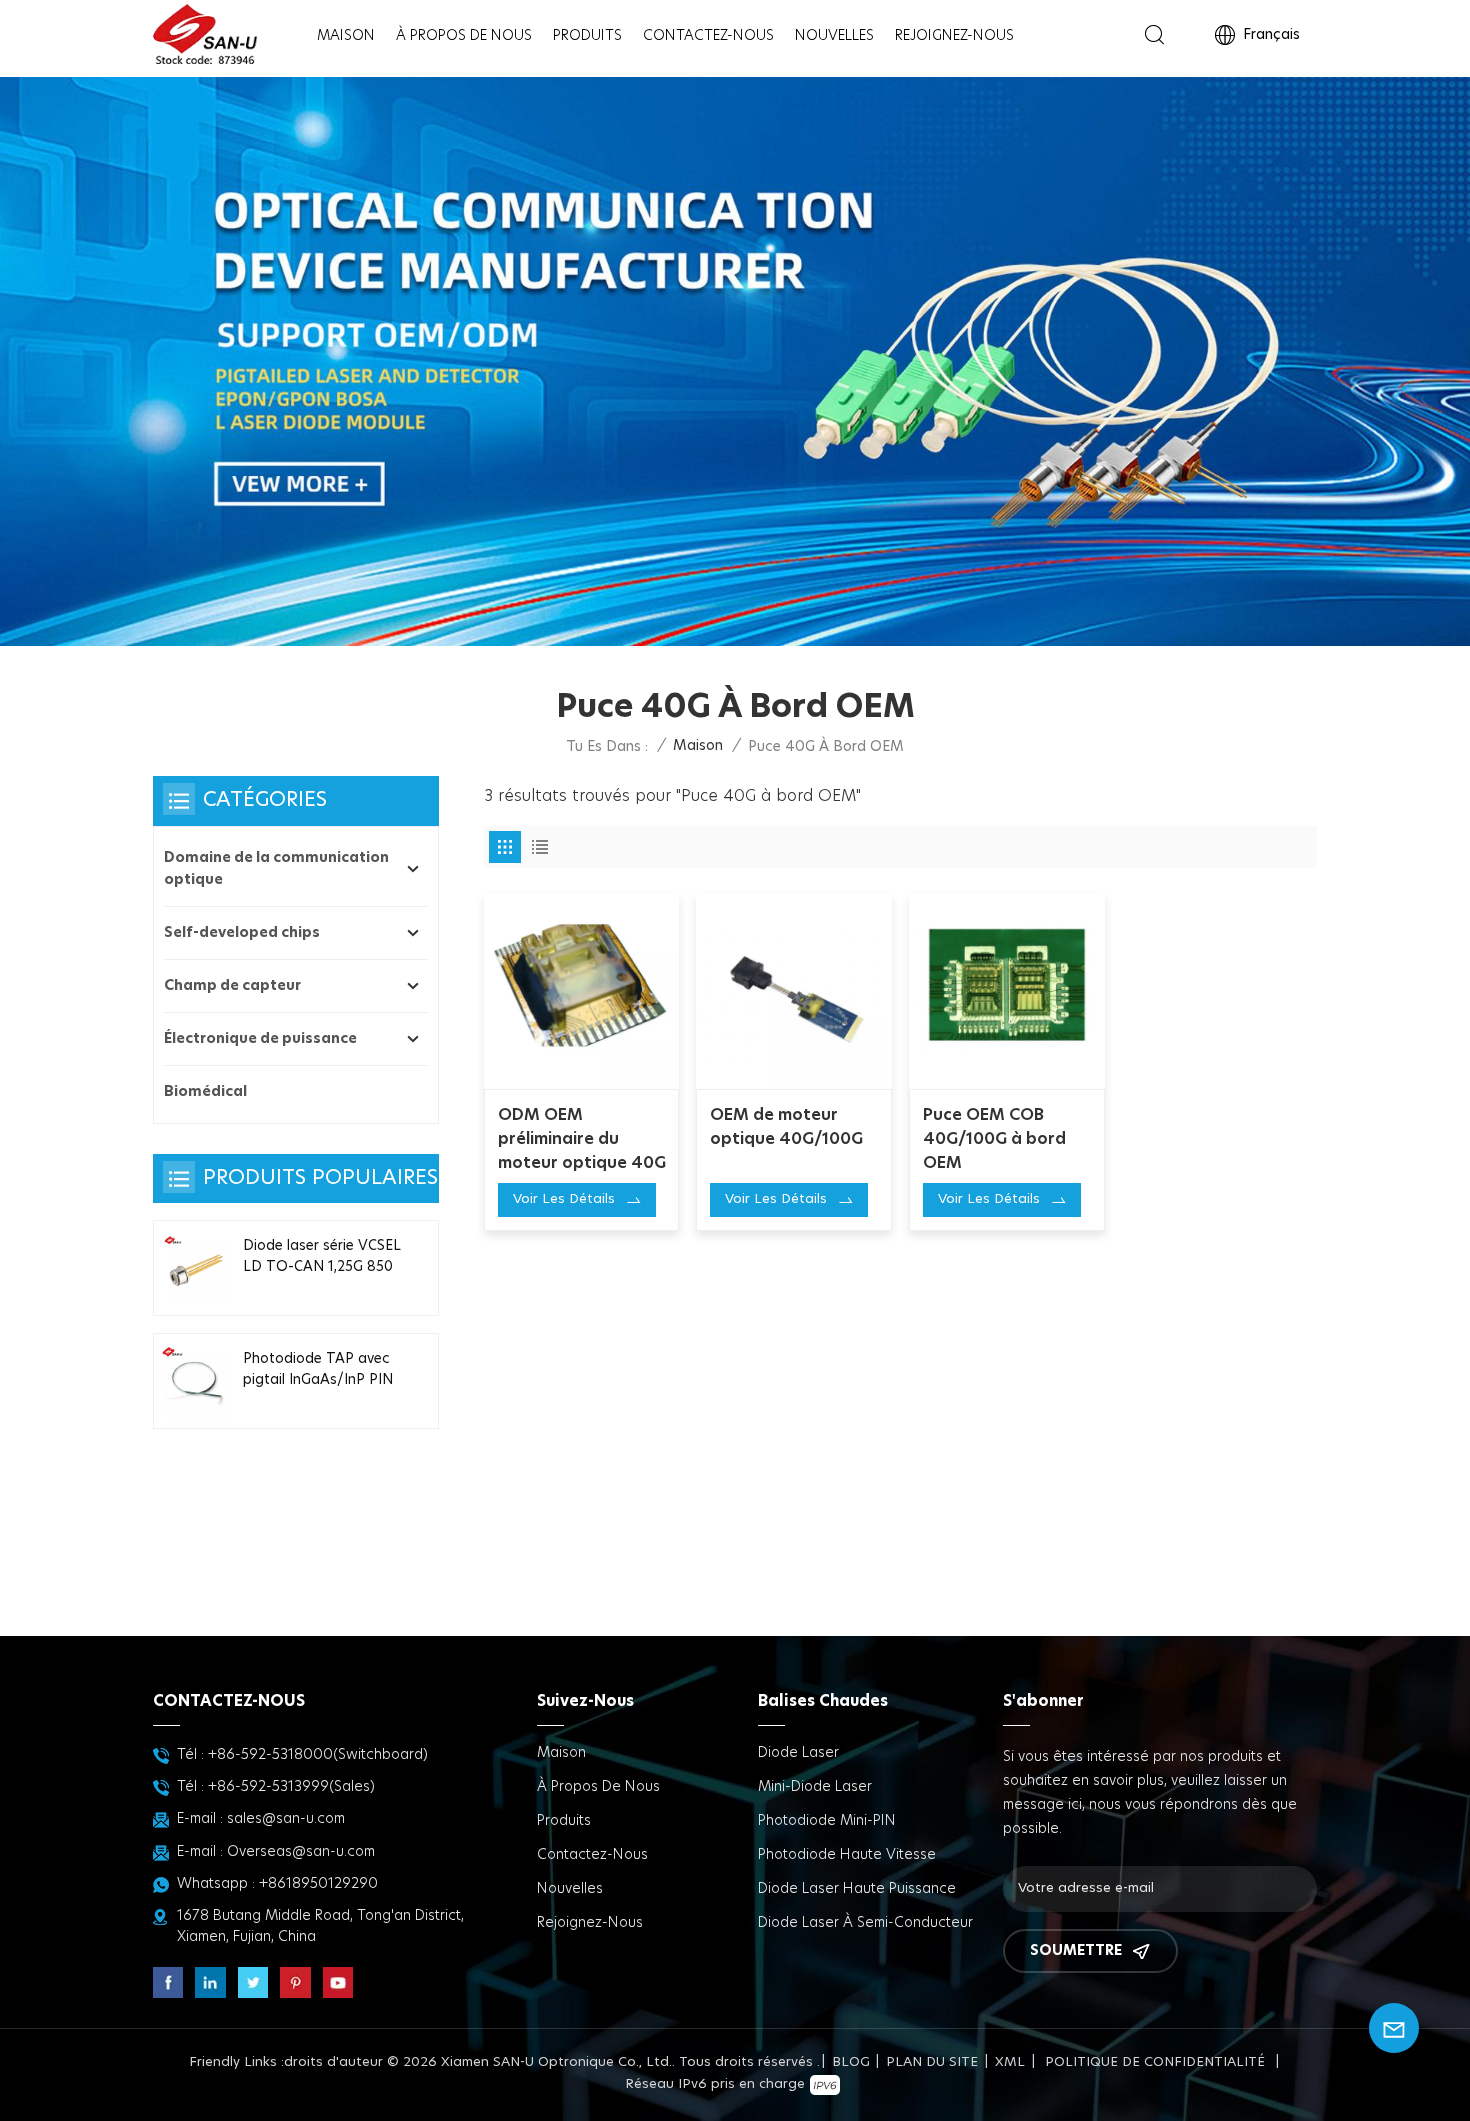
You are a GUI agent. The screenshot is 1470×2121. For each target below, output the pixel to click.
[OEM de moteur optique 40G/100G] (794, 991)
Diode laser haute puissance (857, 1889)
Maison (346, 36)
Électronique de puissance (260, 1039)
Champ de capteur (232, 986)
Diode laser (798, 1753)
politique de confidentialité (1155, 2062)
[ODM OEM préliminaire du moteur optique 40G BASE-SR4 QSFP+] (582, 991)
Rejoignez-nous (954, 36)
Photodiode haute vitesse (847, 1855)
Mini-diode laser (815, 1787)
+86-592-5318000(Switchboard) (318, 1755)
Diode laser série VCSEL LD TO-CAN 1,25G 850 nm (322, 1258)
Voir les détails (564, 1199)
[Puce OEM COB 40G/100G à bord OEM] (1007, 991)
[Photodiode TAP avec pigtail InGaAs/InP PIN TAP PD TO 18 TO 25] (196, 1381)
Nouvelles (834, 36)
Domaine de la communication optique (276, 869)
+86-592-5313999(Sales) (291, 1787)
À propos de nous (464, 36)
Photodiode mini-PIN (827, 1821)
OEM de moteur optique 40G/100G (786, 1127)
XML (1010, 2062)
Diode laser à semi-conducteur (865, 1923)
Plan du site (932, 2062)
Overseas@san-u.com (301, 1852)
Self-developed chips (242, 933)
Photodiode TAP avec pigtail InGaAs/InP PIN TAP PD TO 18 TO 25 (318, 1371)
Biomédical (205, 1092)
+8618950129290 (318, 1884)
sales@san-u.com (286, 1819)
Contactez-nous (708, 36)
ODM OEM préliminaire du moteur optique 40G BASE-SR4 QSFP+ (582, 1141)
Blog (851, 2062)
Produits (587, 36)
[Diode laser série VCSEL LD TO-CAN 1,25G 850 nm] (196, 1268)
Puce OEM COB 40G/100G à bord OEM (994, 1139)
